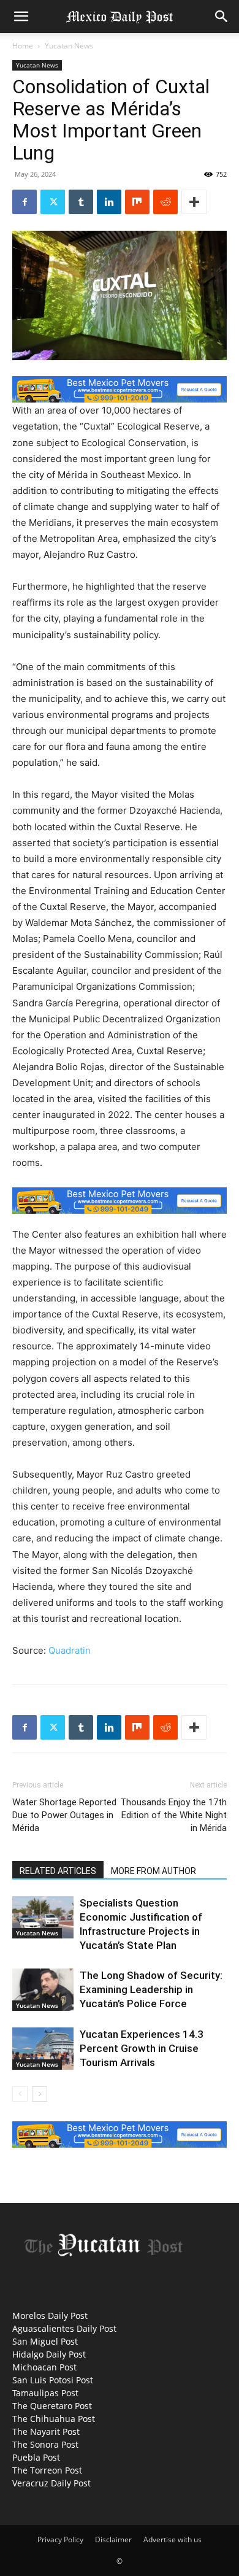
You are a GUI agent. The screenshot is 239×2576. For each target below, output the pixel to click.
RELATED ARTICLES (58, 1871)
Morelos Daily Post (50, 2316)
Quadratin (70, 1650)
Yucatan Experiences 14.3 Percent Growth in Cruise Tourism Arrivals (142, 2048)
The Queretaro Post (52, 2406)
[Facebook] (25, 202)
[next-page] (40, 2094)
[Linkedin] (109, 202)
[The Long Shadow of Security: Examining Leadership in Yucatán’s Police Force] (43, 1990)
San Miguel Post (45, 2341)
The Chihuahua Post (54, 2419)
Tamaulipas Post (45, 2393)
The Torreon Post (47, 2470)
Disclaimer (113, 2539)
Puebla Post (36, 2457)
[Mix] (137, 202)
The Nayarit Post (46, 2431)
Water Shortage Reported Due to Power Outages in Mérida (64, 1815)
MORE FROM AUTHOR (154, 1871)
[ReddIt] (165, 202)
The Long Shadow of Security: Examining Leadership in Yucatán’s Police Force (151, 1989)
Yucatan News (69, 46)
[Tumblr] (81, 202)
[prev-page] (20, 2094)
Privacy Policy (60, 2539)
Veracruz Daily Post (51, 2483)
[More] (194, 202)
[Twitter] (53, 202)
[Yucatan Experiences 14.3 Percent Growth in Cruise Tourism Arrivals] (43, 2049)
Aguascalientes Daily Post (64, 2328)
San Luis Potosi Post (53, 2380)
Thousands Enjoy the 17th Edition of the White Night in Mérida (173, 1815)
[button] (21, 17)
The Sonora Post (45, 2444)
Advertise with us (173, 2539)
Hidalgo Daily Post (49, 2354)
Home (23, 46)
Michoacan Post (44, 2367)
